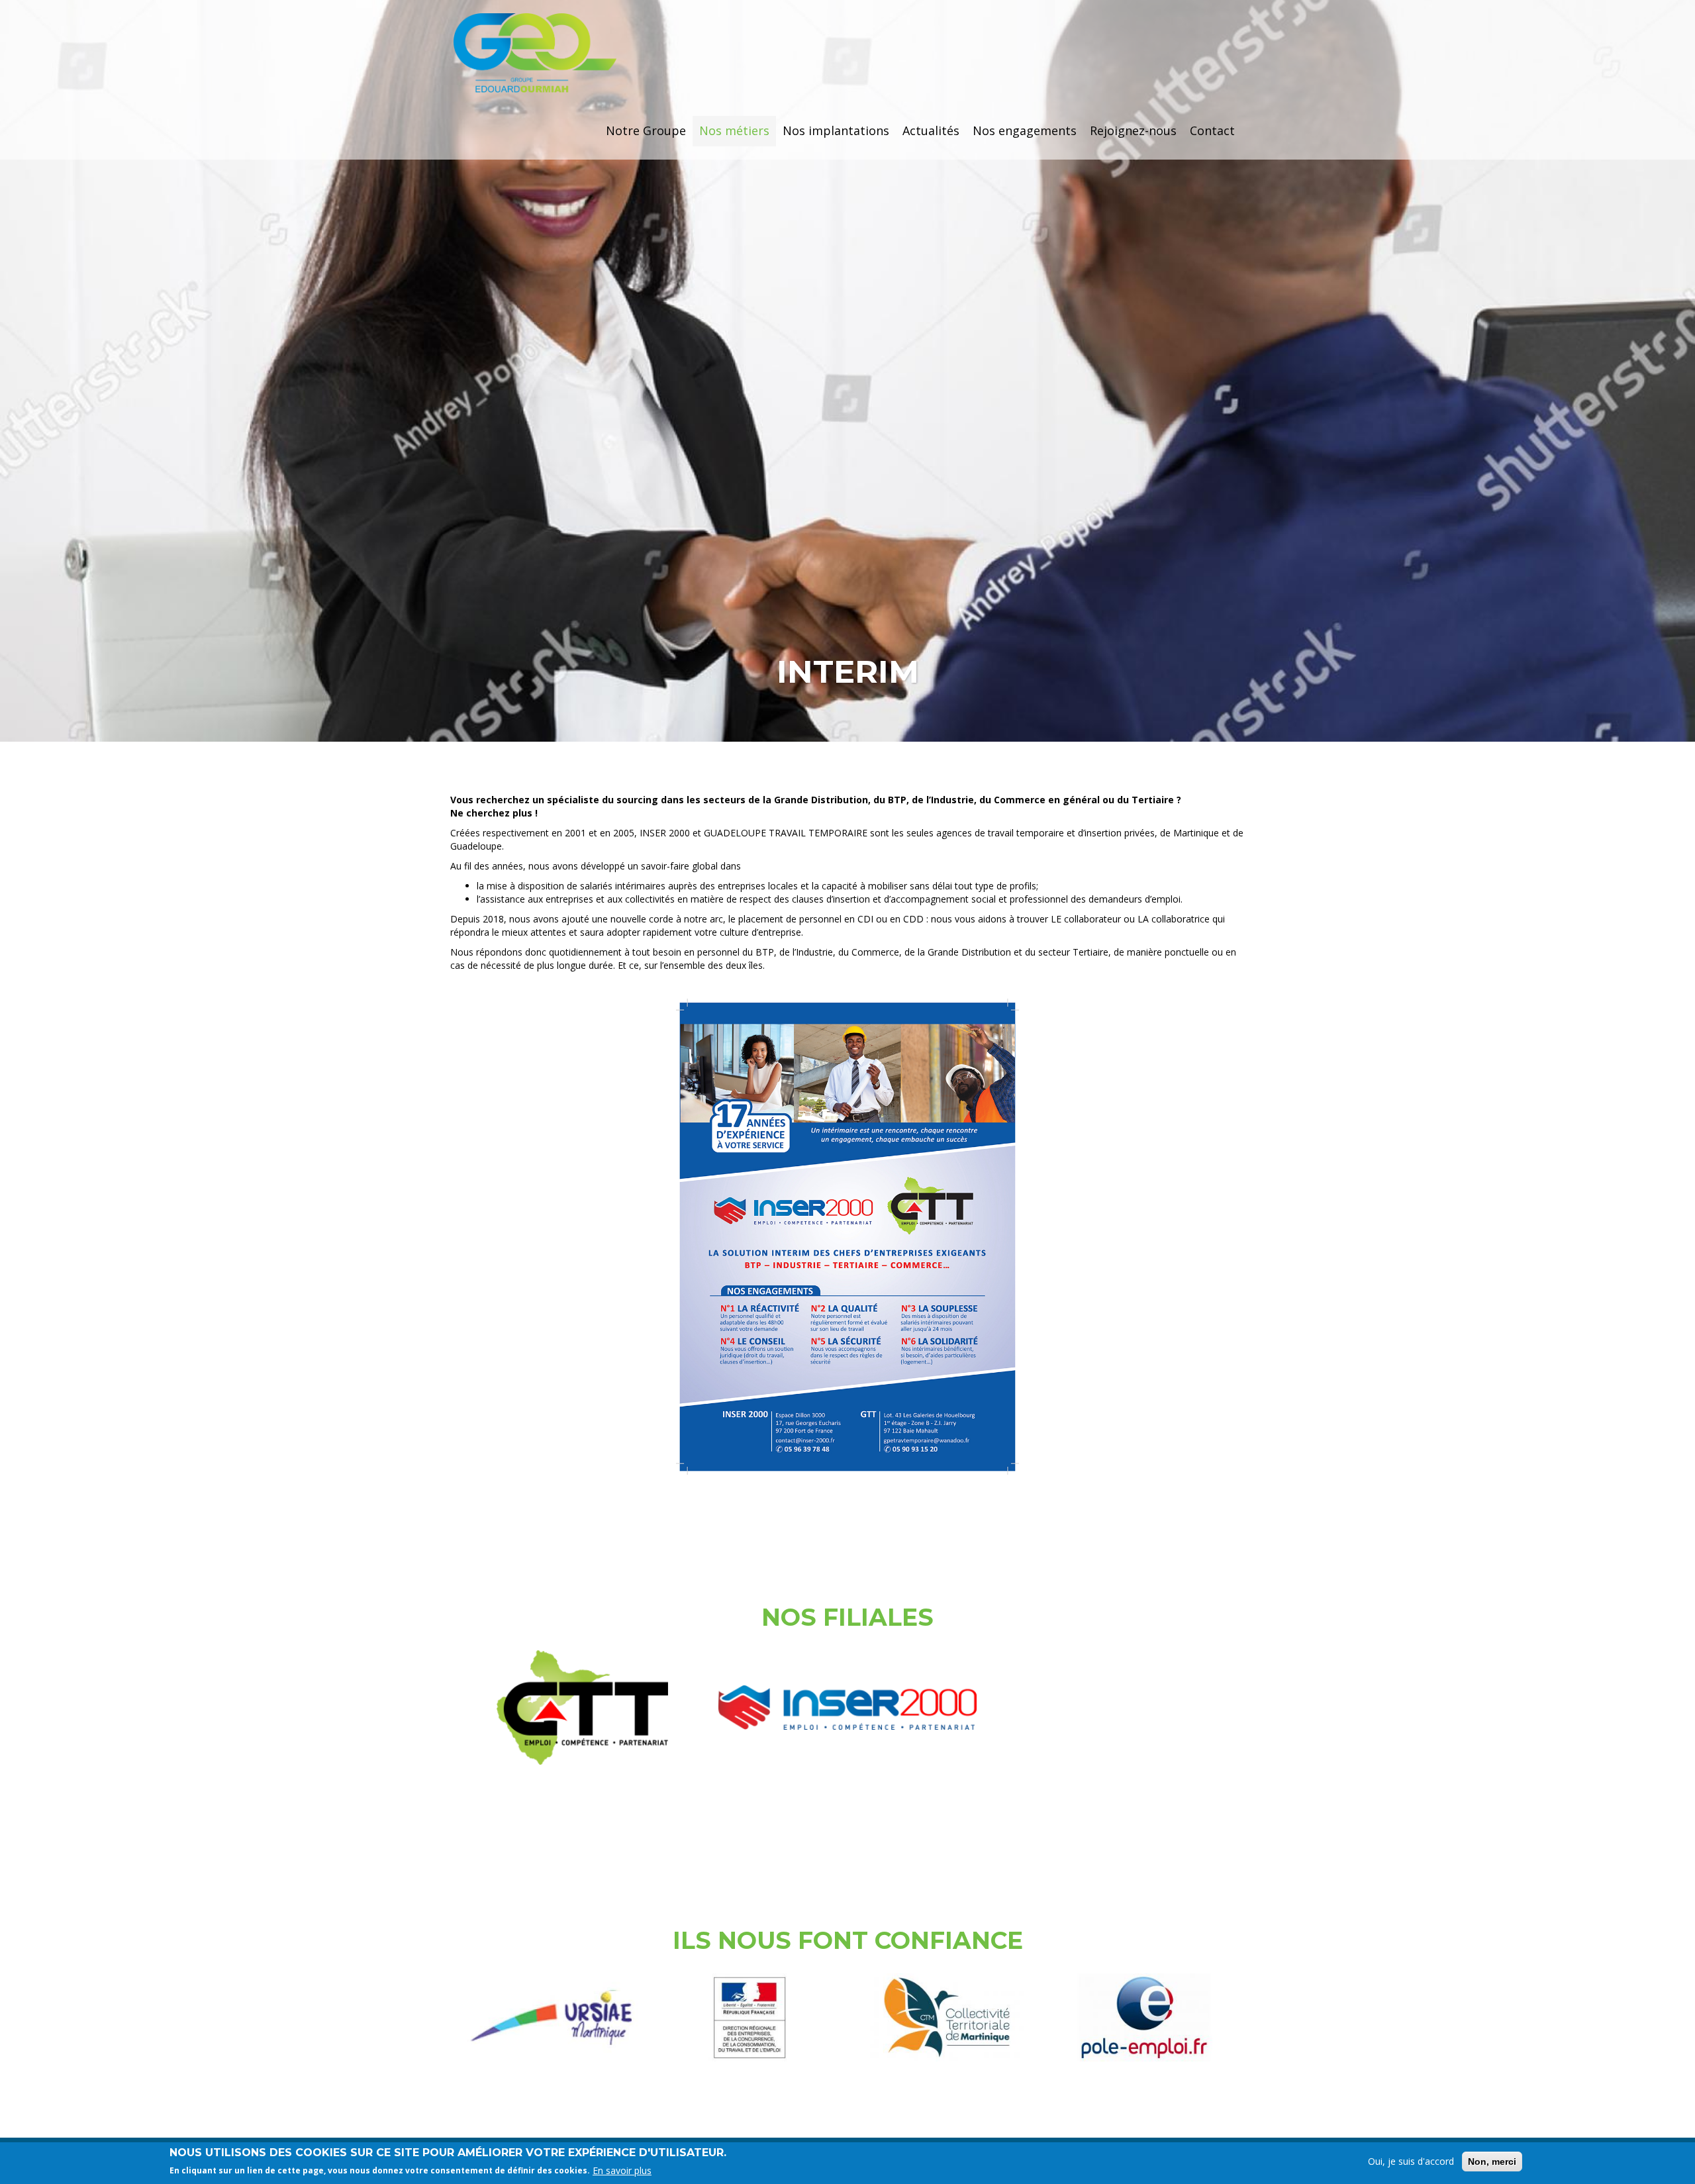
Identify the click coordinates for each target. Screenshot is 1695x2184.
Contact (1212, 130)
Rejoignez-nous (1133, 130)
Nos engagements (1025, 130)
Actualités (931, 130)
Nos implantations (836, 130)
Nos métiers (734, 130)
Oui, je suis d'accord (1411, 2161)
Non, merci (1492, 2161)
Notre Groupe (646, 130)
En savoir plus (622, 2170)
